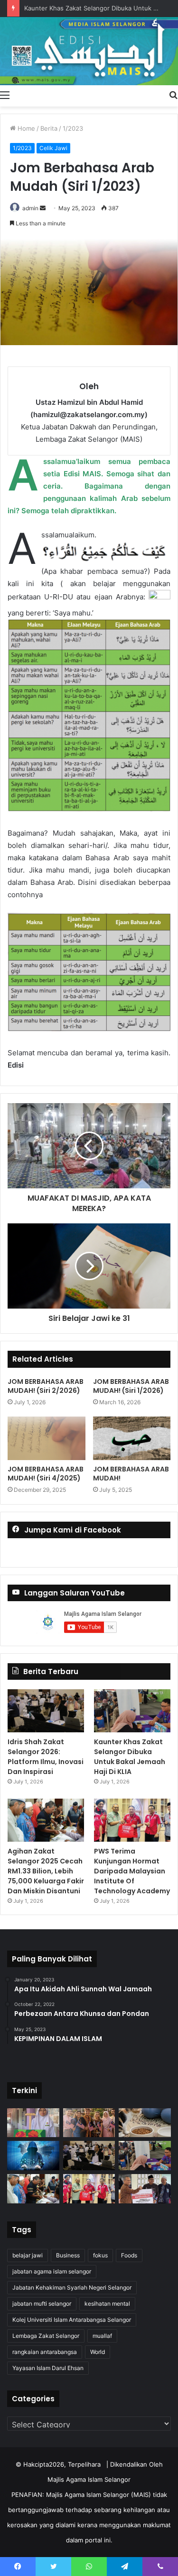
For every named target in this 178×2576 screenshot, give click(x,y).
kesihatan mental (107, 2304)
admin (30, 208)
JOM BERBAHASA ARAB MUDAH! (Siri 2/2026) (46, 1386)
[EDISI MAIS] (89, 51)
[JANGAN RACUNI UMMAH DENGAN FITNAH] (33, 2156)
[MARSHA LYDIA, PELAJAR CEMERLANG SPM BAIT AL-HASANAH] (33, 2123)
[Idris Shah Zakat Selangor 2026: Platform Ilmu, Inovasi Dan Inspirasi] (46, 1711)
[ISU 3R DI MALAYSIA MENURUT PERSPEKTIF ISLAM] (89, 2123)
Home (25, 128)
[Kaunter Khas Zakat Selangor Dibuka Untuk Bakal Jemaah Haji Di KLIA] (132, 1711)
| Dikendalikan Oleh (135, 2464)
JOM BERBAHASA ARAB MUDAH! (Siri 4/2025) (46, 1474)
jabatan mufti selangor (42, 2304)
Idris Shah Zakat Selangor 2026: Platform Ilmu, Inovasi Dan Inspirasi (46, 1757)
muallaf (102, 2336)
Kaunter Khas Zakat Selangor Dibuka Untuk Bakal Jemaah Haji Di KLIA (130, 1757)
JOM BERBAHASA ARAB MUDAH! (131, 1474)
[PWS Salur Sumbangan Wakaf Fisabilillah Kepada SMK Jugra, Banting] (145, 2189)
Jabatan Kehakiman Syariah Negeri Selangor (72, 2287)
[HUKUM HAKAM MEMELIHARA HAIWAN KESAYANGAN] (145, 2123)
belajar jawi (28, 2255)
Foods (129, 2255)
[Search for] (173, 95)
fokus (100, 2255)
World (98, 2352)
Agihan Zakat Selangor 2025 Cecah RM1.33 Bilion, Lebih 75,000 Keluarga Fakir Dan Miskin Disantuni (46, 1871)
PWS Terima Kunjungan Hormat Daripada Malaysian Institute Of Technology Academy (132, 1871)
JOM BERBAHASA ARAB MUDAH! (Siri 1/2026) (131, 1386)
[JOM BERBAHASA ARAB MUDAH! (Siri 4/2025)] (47, 1438)
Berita (49, 128)
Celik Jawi (53, 148)
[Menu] (5, 95)
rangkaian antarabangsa (45, 2352)
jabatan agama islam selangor (52, 2271)
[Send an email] (43, 208)
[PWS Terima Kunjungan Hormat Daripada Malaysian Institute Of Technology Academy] (132, 1820)
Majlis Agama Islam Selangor (89, 2479)
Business (68, 2255)
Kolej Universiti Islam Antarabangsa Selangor (72, 2320)
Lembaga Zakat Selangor (46, 2336)
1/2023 (73, 128)
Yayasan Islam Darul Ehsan (48, 2368)
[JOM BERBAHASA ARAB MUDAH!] (132, 1438)
